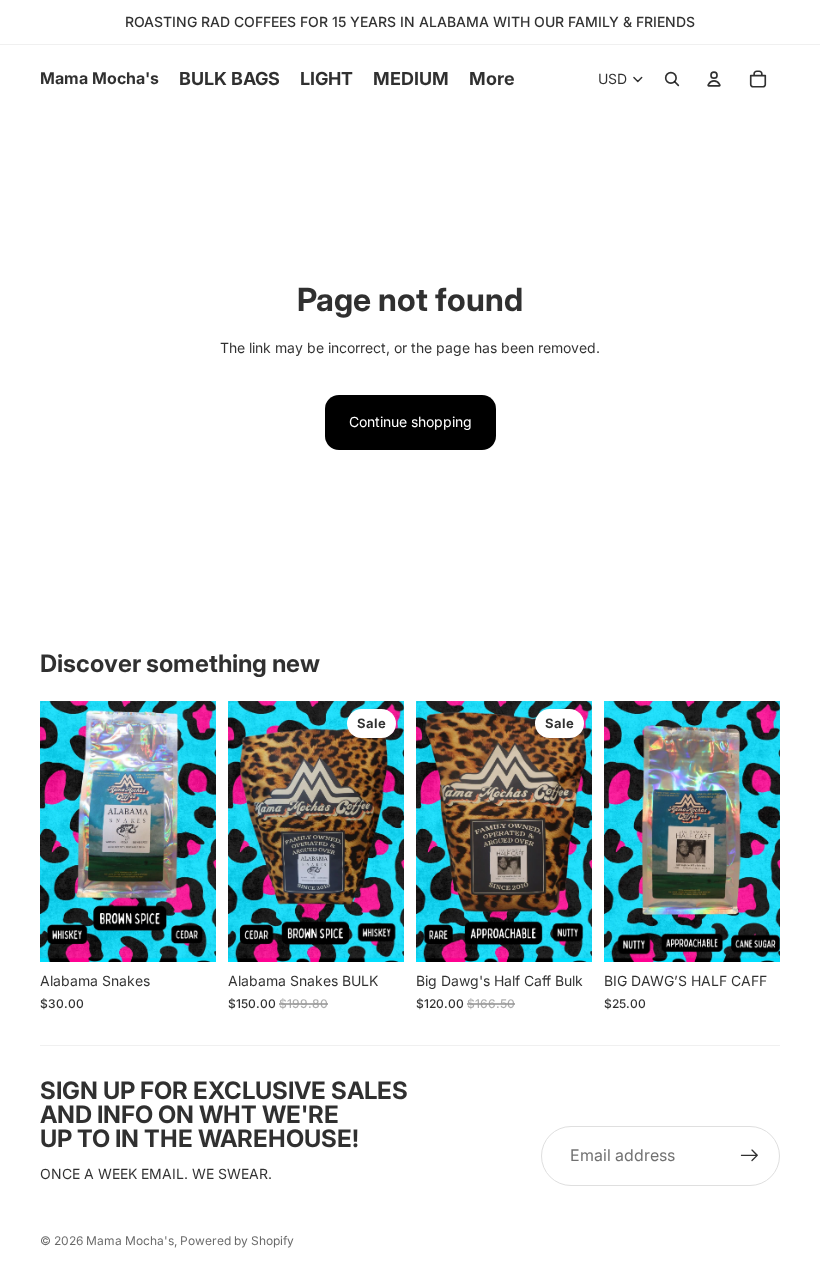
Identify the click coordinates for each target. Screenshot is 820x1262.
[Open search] (672, 79)
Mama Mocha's (130, 1240)
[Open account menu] (714, 79)
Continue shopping (410, 421)
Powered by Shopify (237, 1240)
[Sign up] (750, 1156)
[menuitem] (492, 79)
